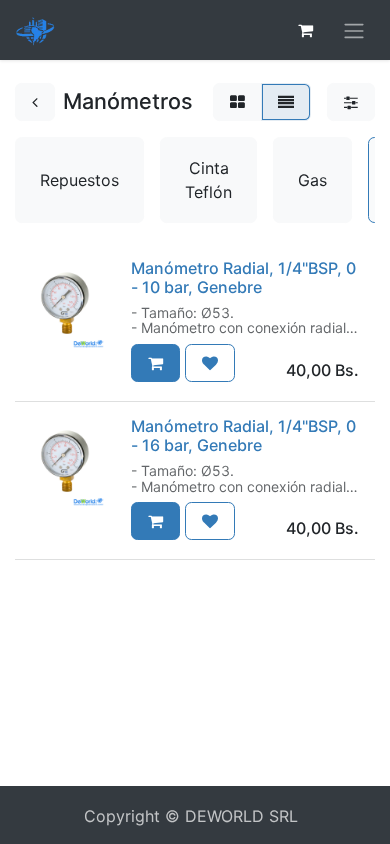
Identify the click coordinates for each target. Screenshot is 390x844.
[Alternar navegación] (354, 30)
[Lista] (286, 102)
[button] (155, 363)
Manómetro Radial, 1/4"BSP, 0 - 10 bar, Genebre (243, 277)
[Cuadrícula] (237, 102)
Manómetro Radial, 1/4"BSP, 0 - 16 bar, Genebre (243, 435)
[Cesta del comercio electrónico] (305, 30)
